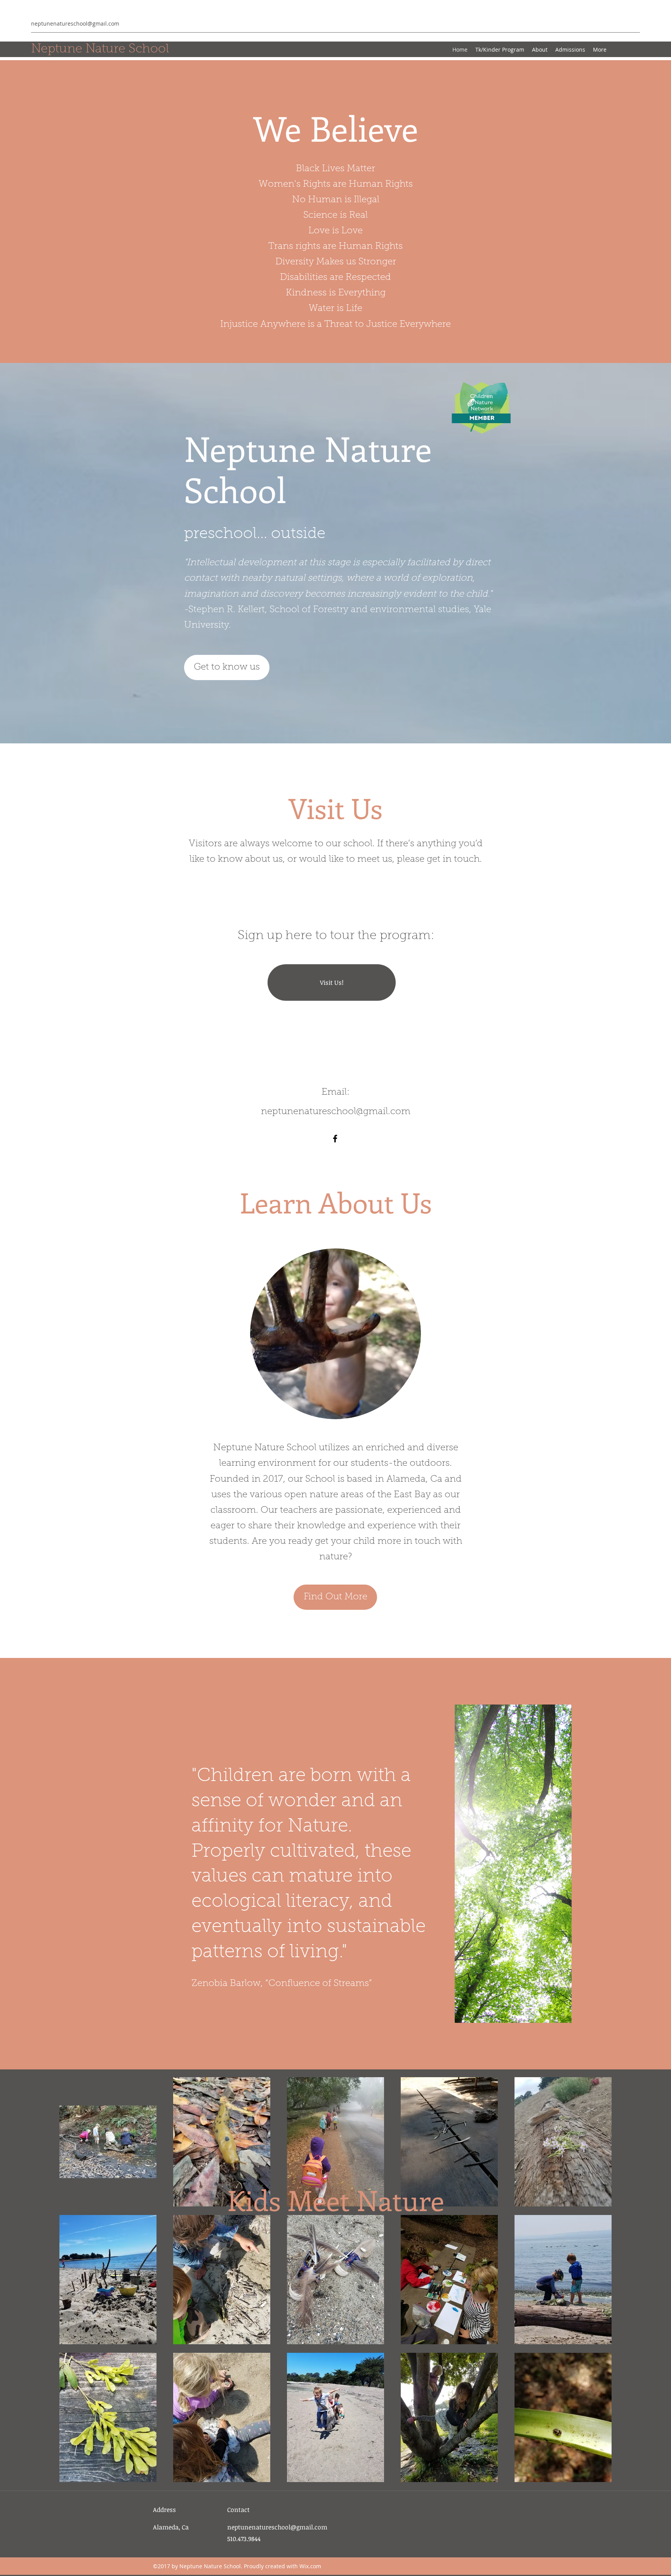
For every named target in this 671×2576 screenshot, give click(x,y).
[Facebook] (335, 1139)
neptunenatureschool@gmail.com (75, 23)
